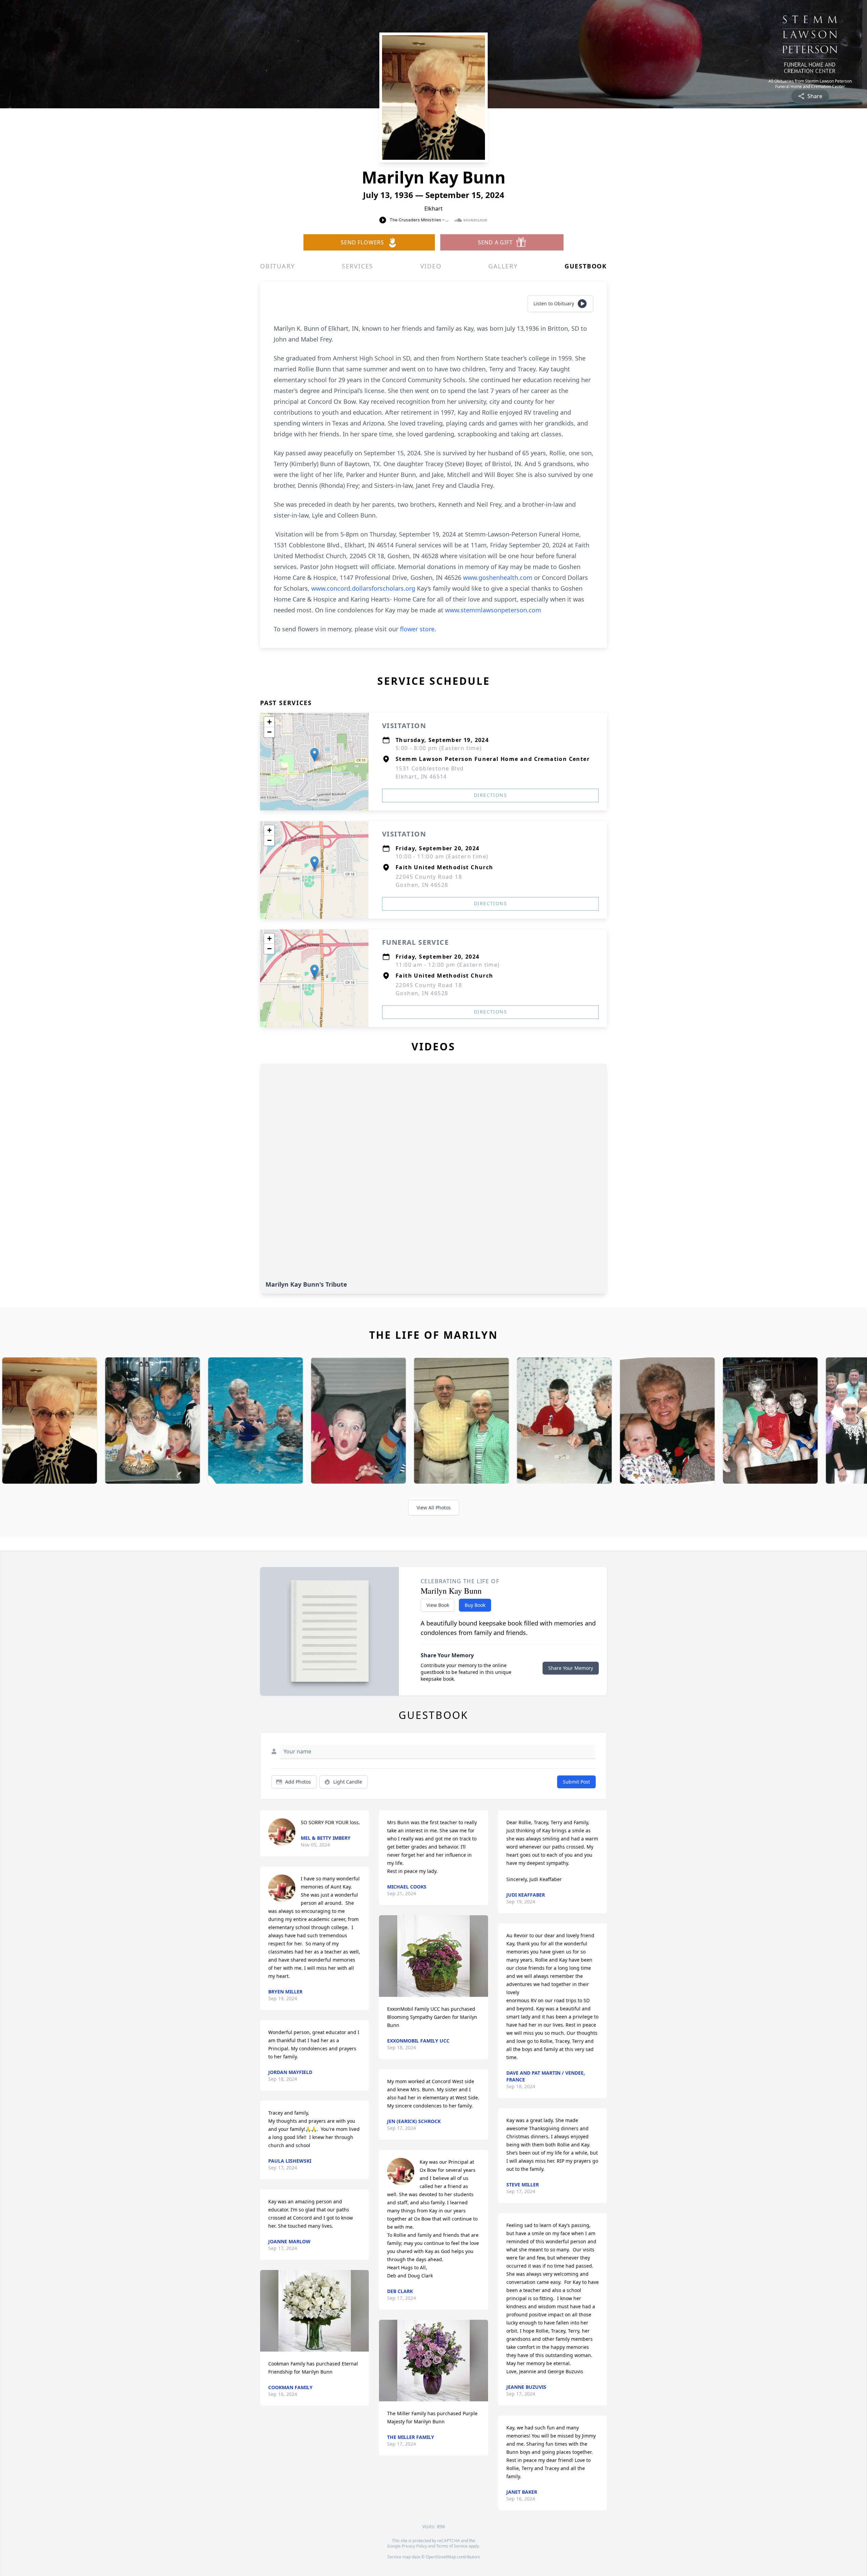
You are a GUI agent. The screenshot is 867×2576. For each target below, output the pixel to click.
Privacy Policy (414, 2546)
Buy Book (475, 1605)
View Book (438, 1605)
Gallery (503, 266)
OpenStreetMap (441, 2557)
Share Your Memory (571, 1668)
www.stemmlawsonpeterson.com (493, 610)
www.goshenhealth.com (497, 577)
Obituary (277, 266)
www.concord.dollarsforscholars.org (363, 588)
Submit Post (576, 1782)
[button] (314, 755)
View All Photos (434, 1508)
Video (431, 266)
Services (357, 266)
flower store (417, 629)
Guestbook (586, 266)
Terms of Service (452, 2546)
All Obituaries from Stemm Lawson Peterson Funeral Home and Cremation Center (810, 84)
